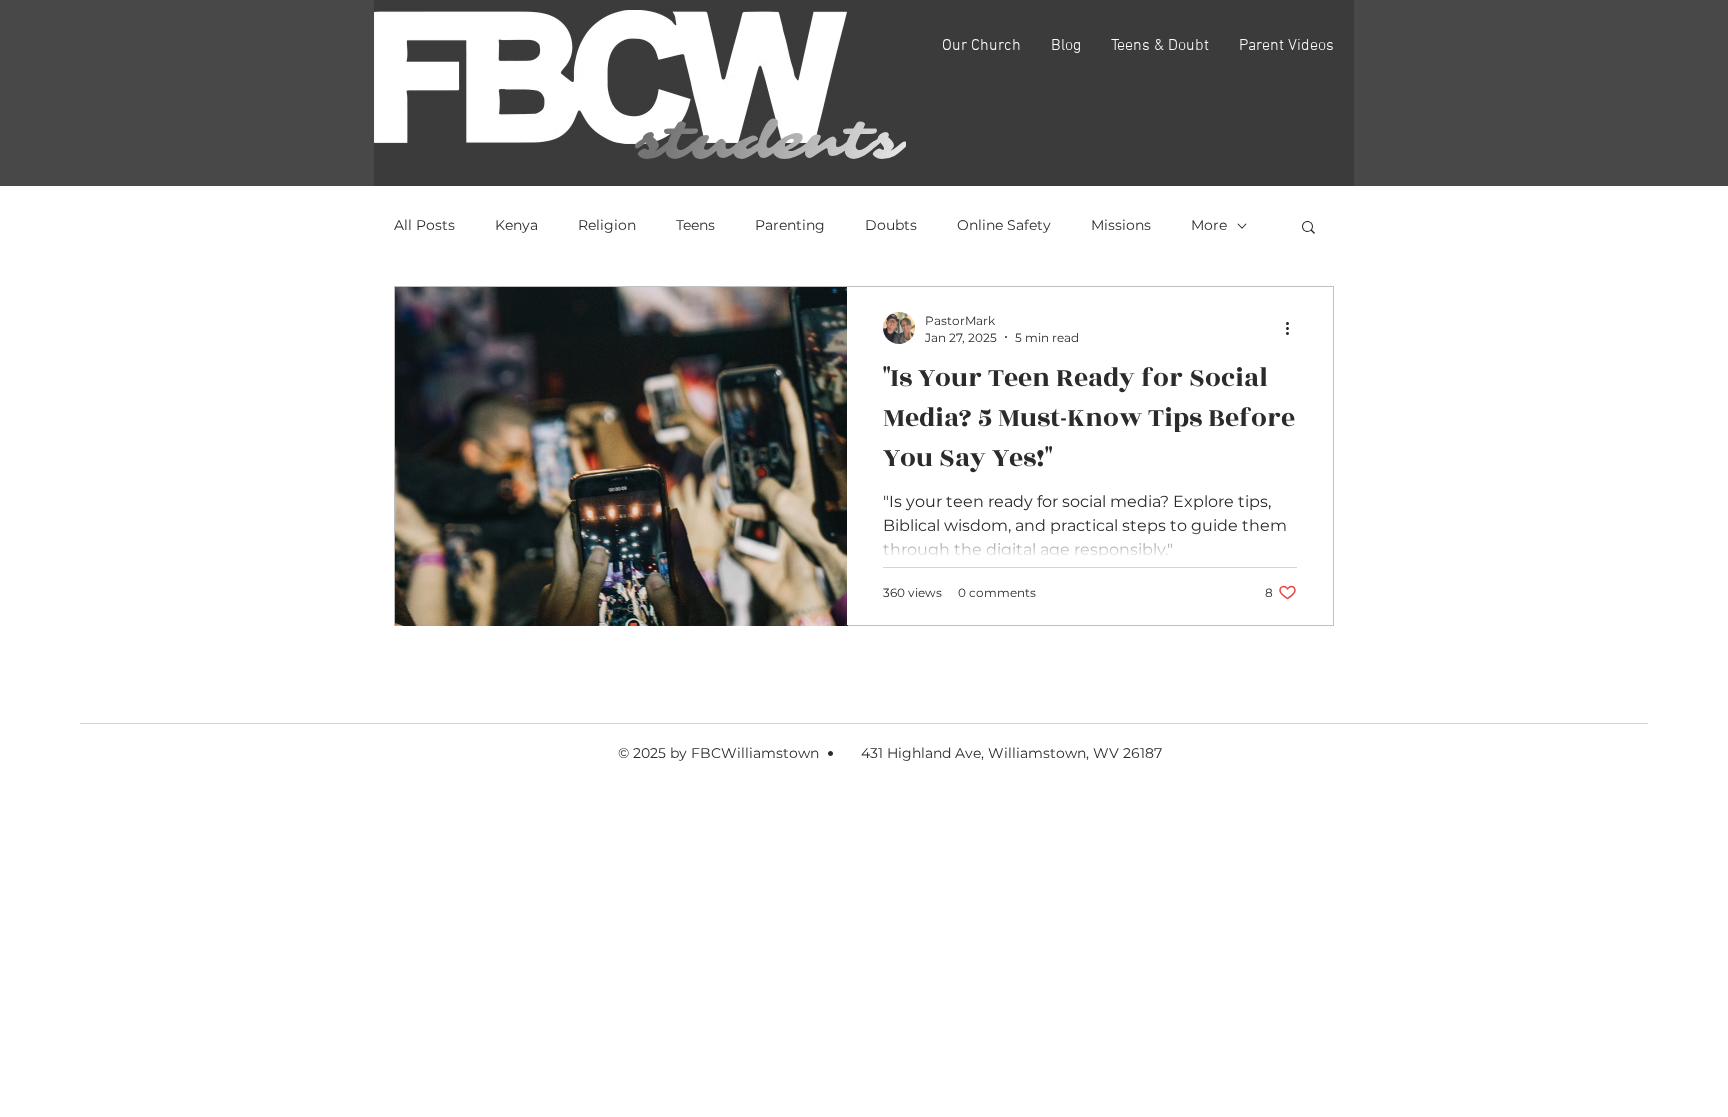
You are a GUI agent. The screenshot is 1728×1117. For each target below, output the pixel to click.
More (1209, 225)
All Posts (424, 225)
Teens (695, 225)
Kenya (516, 225)
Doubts (891, 225)
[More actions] (1294, 328)
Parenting (790, 225)
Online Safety (1004, 225)
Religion (607, 225)
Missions (1121, 225)
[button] (1308, 228)
